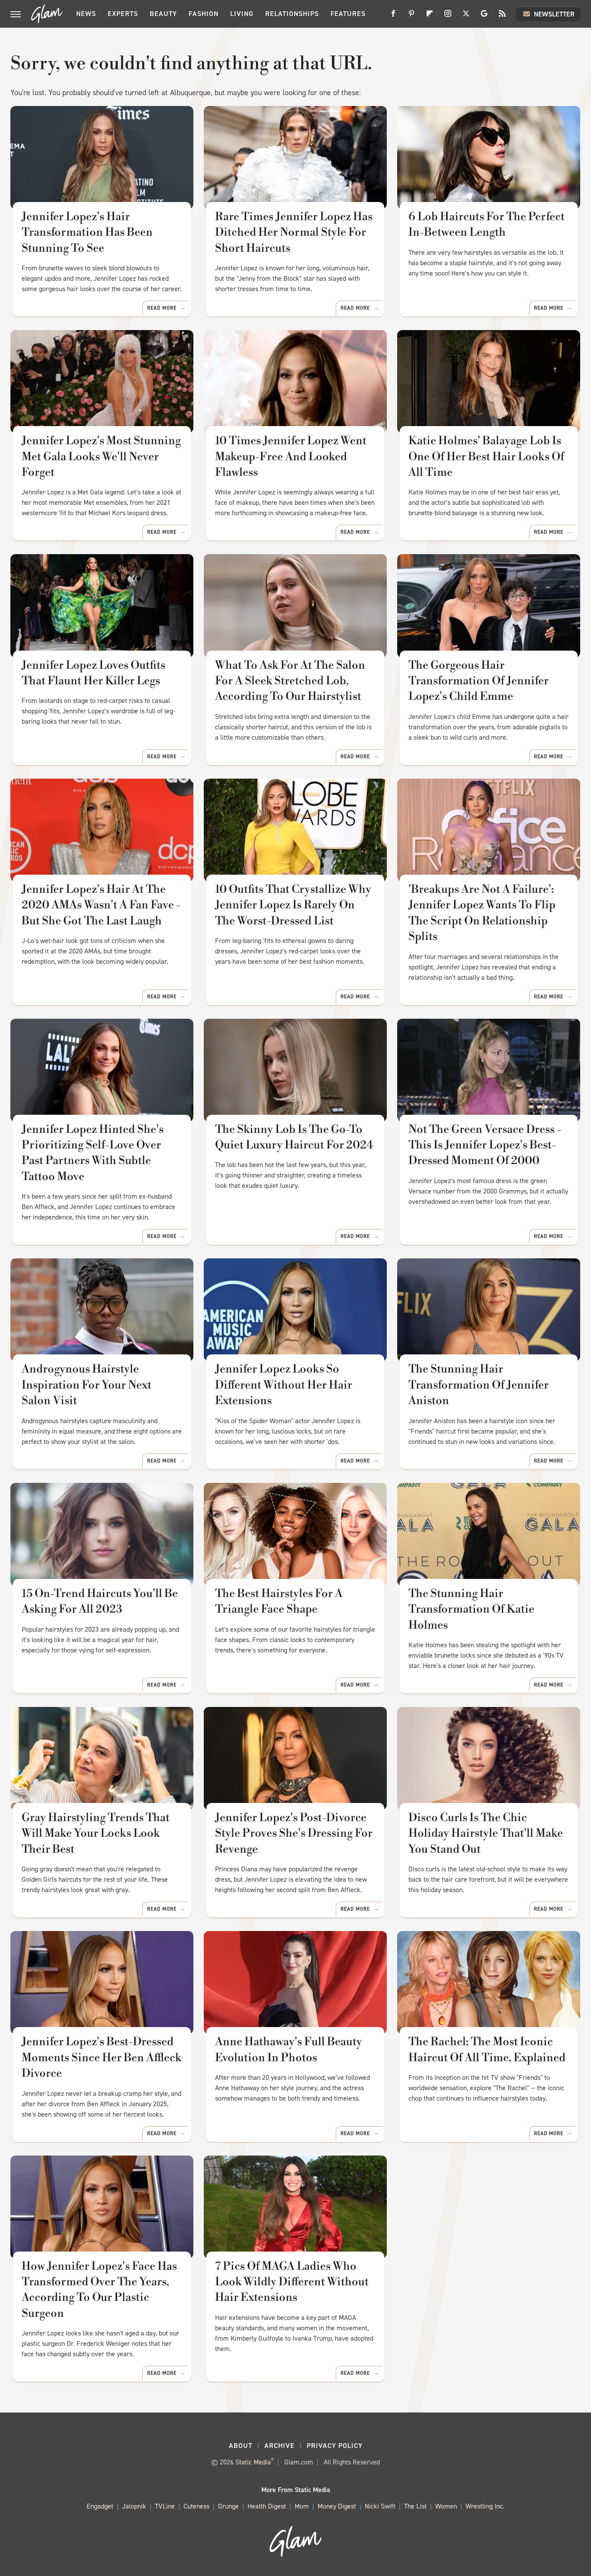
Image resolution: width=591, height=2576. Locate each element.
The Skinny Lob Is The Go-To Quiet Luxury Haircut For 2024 (294, 1137)
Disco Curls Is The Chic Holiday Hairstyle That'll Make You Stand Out (486, 1833)
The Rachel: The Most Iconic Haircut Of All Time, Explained (487, 2050)
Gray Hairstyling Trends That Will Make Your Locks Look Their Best (96, 1833)
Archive (279, 2446)
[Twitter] (466, 17)
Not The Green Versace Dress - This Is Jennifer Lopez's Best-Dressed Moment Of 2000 (485, 1145)
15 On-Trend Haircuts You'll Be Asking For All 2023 (100, 1601)
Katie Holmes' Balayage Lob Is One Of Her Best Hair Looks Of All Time (486, 457)
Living (242, 14)
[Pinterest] (411, 17)
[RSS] (502, 17)
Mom (302, 2506)
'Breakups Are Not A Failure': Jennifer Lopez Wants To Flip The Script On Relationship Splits (482, 913)
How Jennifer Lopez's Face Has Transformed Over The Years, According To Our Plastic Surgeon (99, 2290)
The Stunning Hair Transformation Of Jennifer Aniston (479, 1385)
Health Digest (267, 2506)
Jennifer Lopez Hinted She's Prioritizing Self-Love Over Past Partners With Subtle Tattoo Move (93, 1153)
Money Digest (337, 2506)
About (241, 2446)
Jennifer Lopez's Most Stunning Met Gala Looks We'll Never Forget (101, 457)
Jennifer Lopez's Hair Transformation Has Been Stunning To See (87, 233)
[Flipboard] (430, 17)
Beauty (163, 14)
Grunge (228, 2506)
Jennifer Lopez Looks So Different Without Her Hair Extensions (284, 1385)
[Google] (484, 17)
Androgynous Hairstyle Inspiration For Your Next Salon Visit (87, 1385)
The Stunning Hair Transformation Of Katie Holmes (471, 1609)
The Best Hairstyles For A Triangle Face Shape (279, 1601)
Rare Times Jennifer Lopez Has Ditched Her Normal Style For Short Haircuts (294, 233)
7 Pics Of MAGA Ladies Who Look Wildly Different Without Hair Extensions (292, 2282)
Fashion (204, 14)
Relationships (292, 14)
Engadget (100, 2506)
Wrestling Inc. (485, 2506)
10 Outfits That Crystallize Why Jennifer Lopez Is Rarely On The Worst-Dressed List (293, 905)
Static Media (253, 2462)
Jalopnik (134, 2506)
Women (446, 2506)
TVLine (165, 2506)
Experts (123, 14)
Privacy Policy (335, 2446)
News (86, 14)
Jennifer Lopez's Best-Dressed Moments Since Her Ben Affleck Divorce (101, 2058)
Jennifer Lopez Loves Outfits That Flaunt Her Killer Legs (93, 673)
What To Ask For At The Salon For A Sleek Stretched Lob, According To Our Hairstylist (290, 681)
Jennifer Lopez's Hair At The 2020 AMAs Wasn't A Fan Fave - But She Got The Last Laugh (101, 905)
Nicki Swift (380, 2506)
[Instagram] (448, 17)
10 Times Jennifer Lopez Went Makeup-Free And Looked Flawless (291, 457)
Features (348, 14)
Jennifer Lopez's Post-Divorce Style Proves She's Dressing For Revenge (294, 1833)
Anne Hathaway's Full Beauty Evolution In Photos (289, 2050)
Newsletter (554, 14)
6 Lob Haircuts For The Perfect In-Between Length (487, 225)
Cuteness (196, 2506)
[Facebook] (393, 17)
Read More (162, 308)
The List (415, 2506)
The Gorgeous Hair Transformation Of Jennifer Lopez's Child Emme (479, 681)
